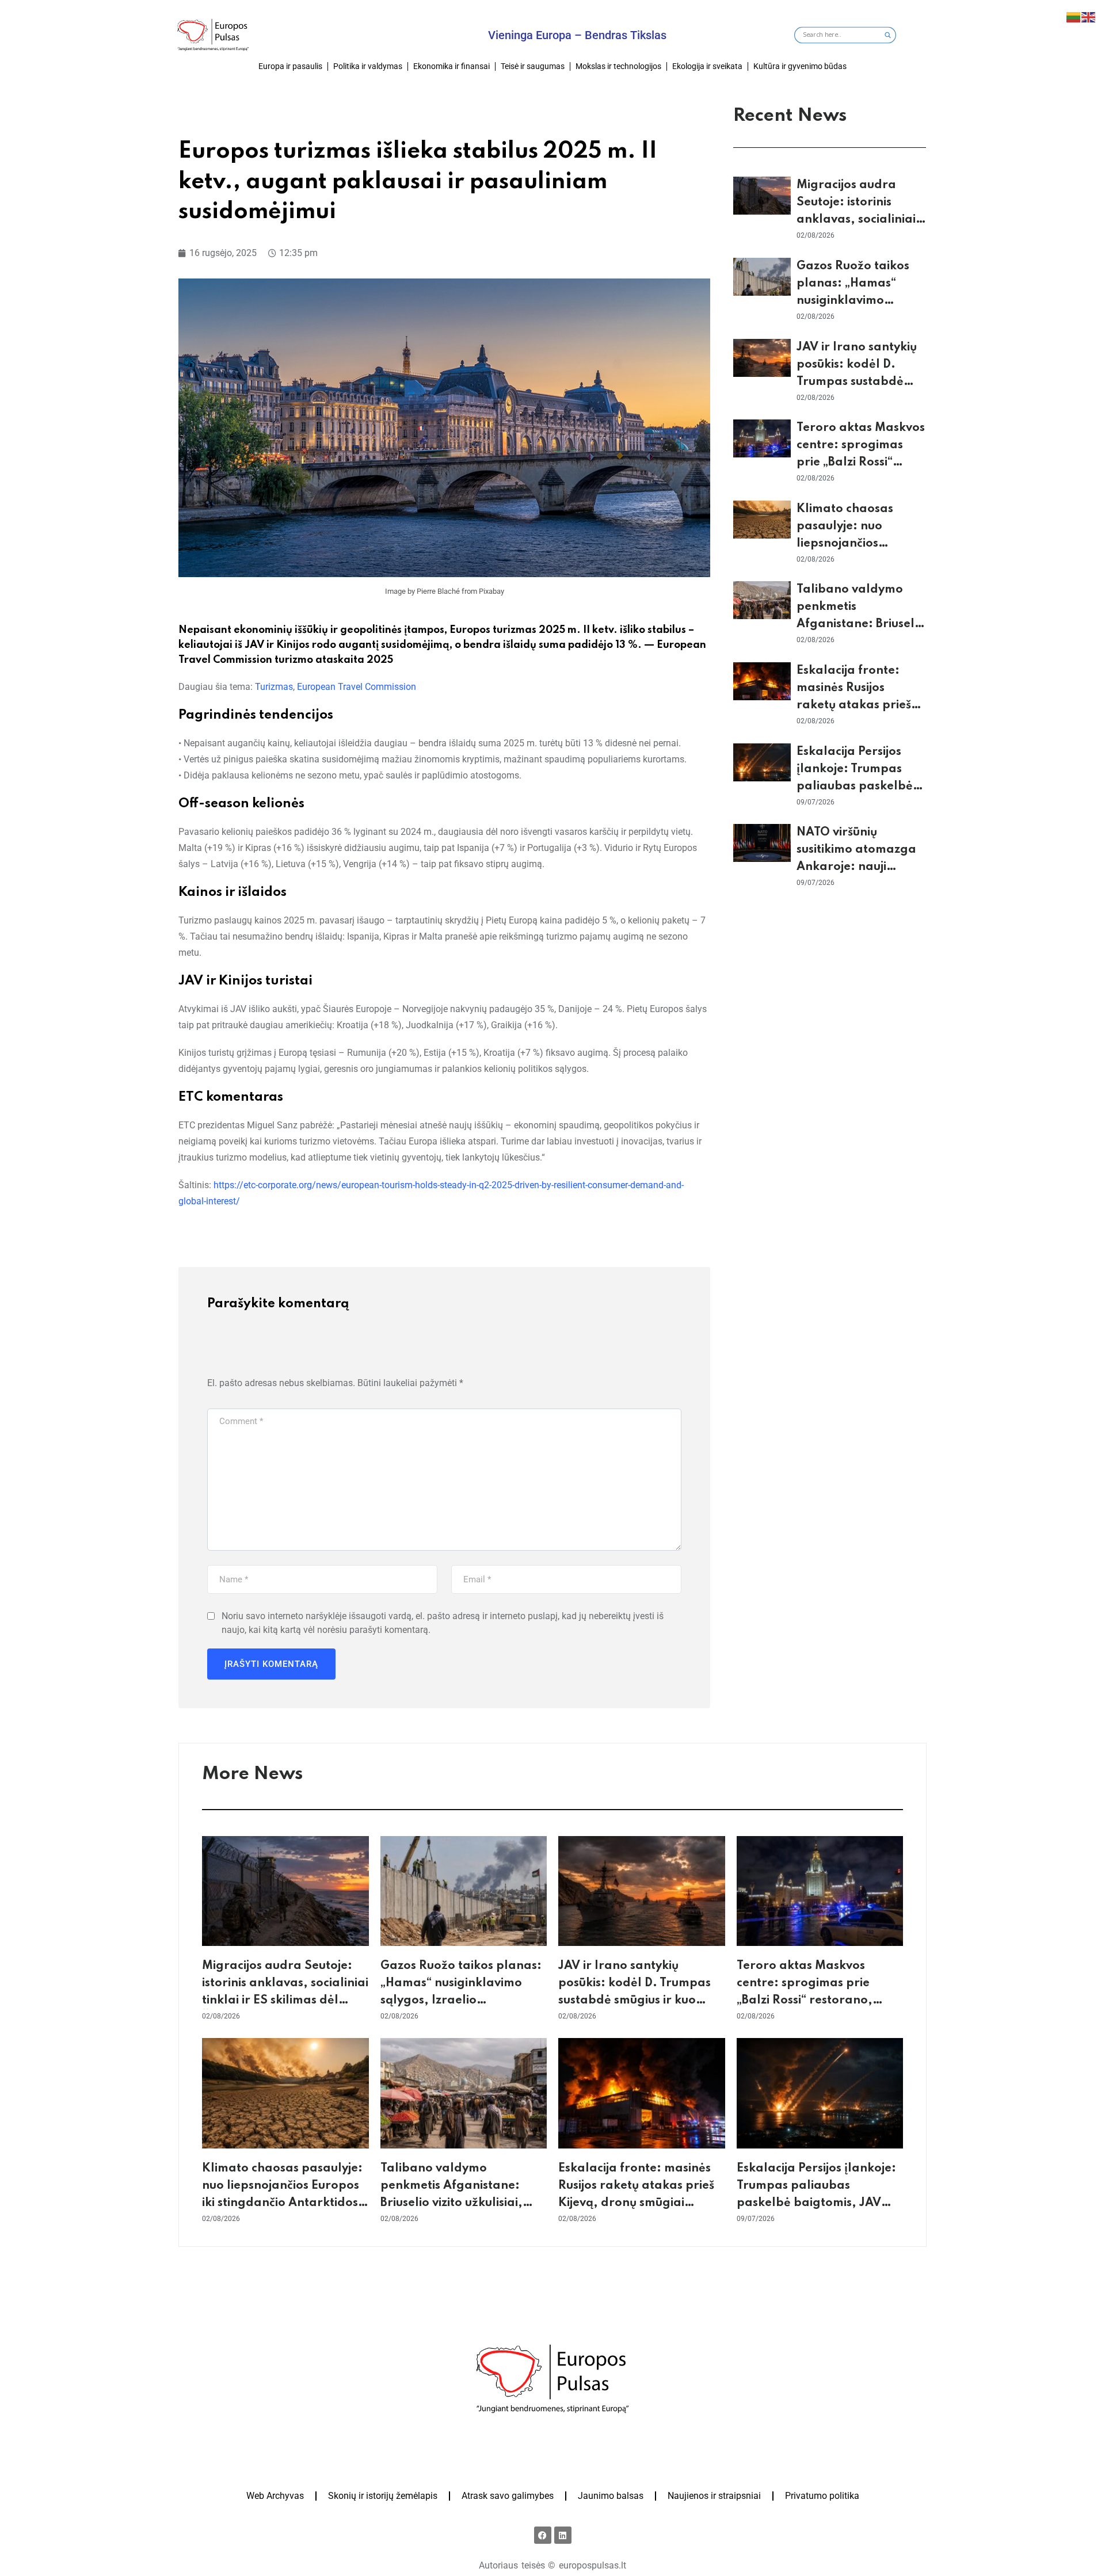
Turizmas (274, 687)
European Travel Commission (357, 687)
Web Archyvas (275, 2496)
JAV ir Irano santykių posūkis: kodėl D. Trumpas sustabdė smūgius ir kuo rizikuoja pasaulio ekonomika (635, 2001)
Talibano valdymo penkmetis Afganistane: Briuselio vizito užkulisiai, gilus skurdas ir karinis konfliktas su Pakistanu (451, 2203)
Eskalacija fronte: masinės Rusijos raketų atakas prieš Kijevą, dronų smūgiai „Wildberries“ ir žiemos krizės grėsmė (636, 2203)
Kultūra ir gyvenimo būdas (800, 66)
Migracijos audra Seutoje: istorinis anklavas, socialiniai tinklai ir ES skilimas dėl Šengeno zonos (856, 220)
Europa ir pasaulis (290, 66)
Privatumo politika (822, 2496)
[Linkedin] (563, 2535)
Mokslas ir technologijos (618, 66)
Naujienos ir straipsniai (714, 2496)
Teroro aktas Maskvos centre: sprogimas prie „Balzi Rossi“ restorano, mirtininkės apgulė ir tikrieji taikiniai (816, 2001)
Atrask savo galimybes (508, 2496)
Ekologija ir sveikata (707, 66)
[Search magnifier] (888, 35)
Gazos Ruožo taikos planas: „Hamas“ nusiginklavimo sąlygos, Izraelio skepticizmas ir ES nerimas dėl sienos (461, 2001)
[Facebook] (543, 2535)
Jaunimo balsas (611, 2496)
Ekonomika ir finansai (451, 66)
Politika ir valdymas (368, 66)
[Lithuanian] (1074, 16)
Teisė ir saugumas (533, 66)
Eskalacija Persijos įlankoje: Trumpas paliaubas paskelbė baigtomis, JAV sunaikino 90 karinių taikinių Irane (818, 2203)
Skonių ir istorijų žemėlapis (383, 2496)
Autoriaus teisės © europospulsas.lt (552, 2565)
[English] (1089, 16)
